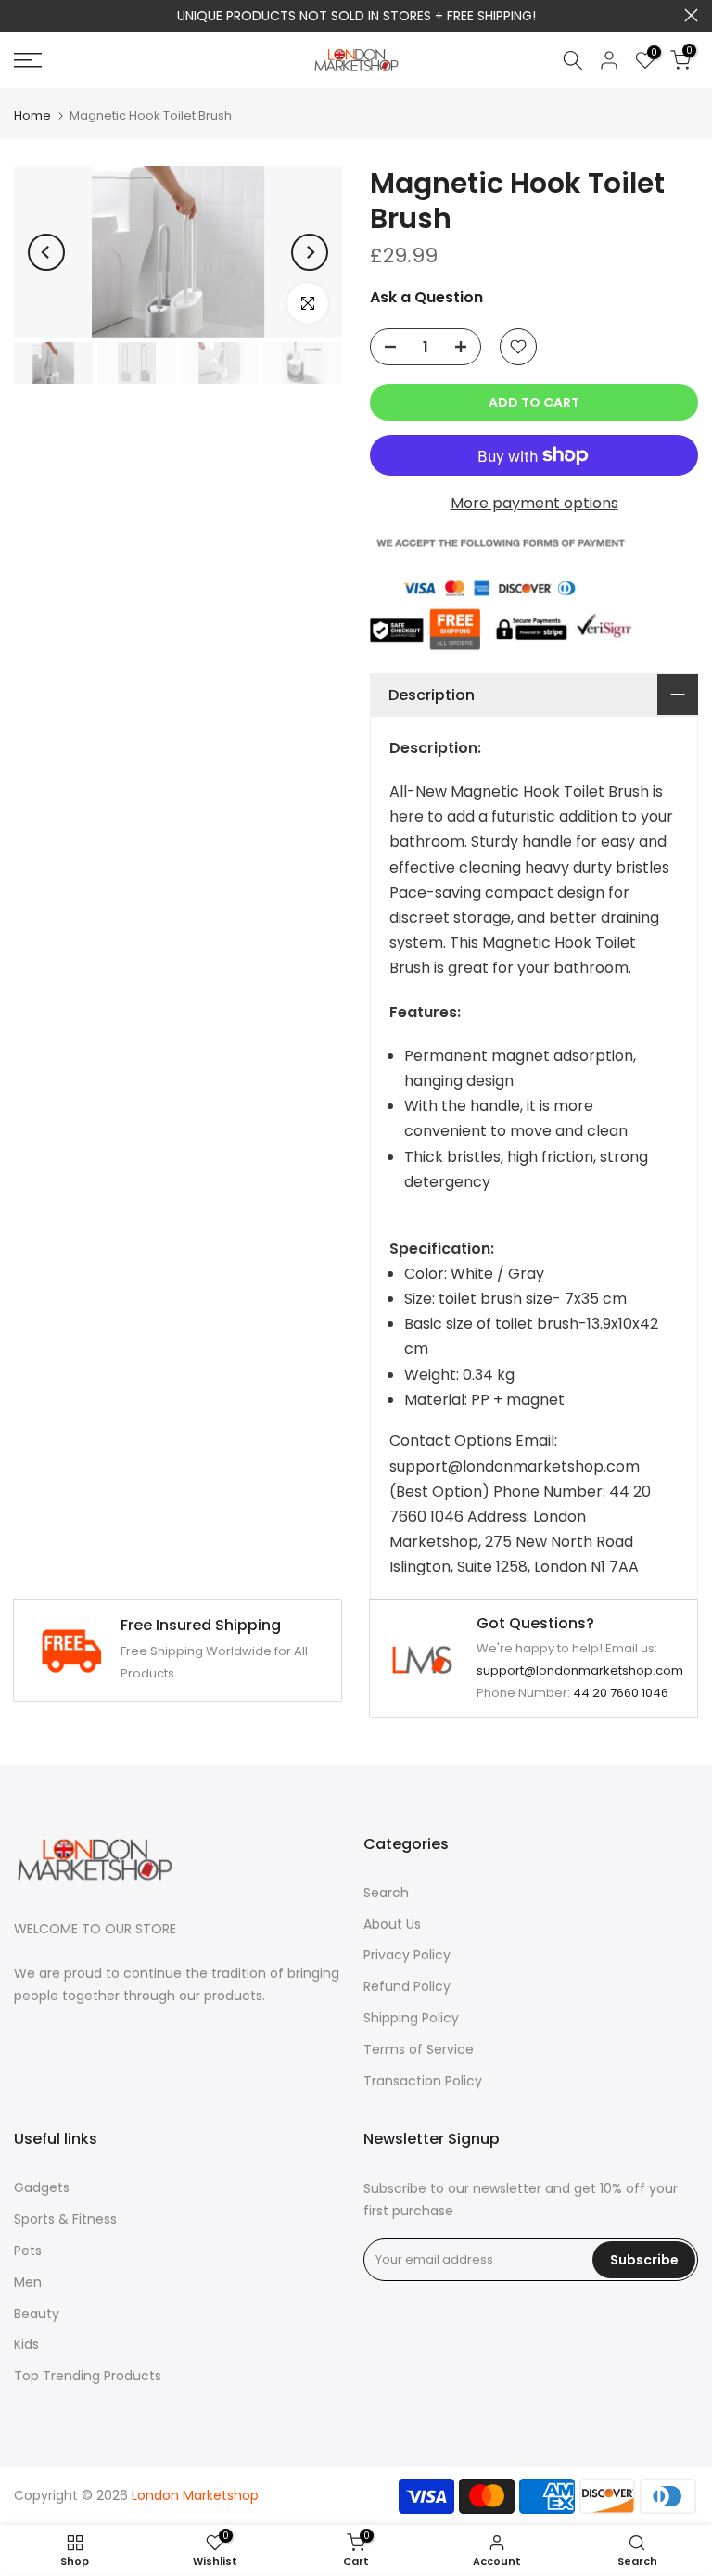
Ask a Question (426, 297)
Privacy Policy (407, 1955)
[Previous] (46, 252)
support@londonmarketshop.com (580, 1671)
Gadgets (42, 2187)
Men (28, 2282)
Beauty (37, 2314)
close (21, 15)
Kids (26, 2344)
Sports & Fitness (65, 2219)
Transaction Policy (423, 2081)
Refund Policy (407, 1986)
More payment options (534, 503)
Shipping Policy (411, 2018)
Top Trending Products (88, 2376)
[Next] (310, 252)
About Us (392, 1924)
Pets (28, 2251)
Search (386, 1893)
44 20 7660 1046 (621, 1693)
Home (32, 115)
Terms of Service (419, 2049)
